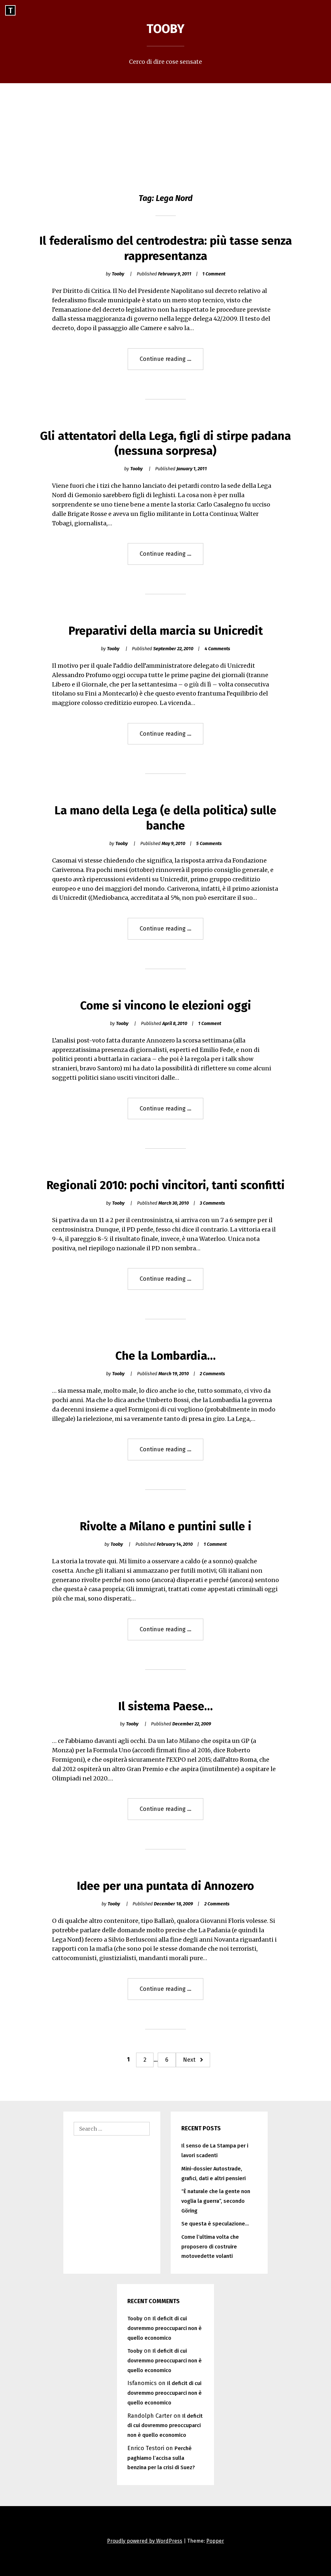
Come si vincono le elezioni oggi (166, 1006)
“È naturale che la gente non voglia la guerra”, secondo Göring (216, 2201)
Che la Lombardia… (165, 1356)
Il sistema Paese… (165, 1706)
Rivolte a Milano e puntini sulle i (166, 1526)
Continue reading (171, 362)
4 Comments (217, 649)
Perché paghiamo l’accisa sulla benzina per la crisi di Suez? (161, 2458)
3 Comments (212, 1203)
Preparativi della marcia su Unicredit (166, 631)
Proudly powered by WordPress (145, 2541)
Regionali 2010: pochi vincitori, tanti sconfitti (166, 1185)
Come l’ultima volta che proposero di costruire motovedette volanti (210, 2247)
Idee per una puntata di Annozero (165, 1886)
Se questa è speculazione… (215, 2224)
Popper (215, 2541)
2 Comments (212, 1374)
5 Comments (209, 844)
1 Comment (214, 274)
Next (189, 2060)
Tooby (165, 29)
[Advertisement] (165, 132)
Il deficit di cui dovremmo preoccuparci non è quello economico (165, 2328)
